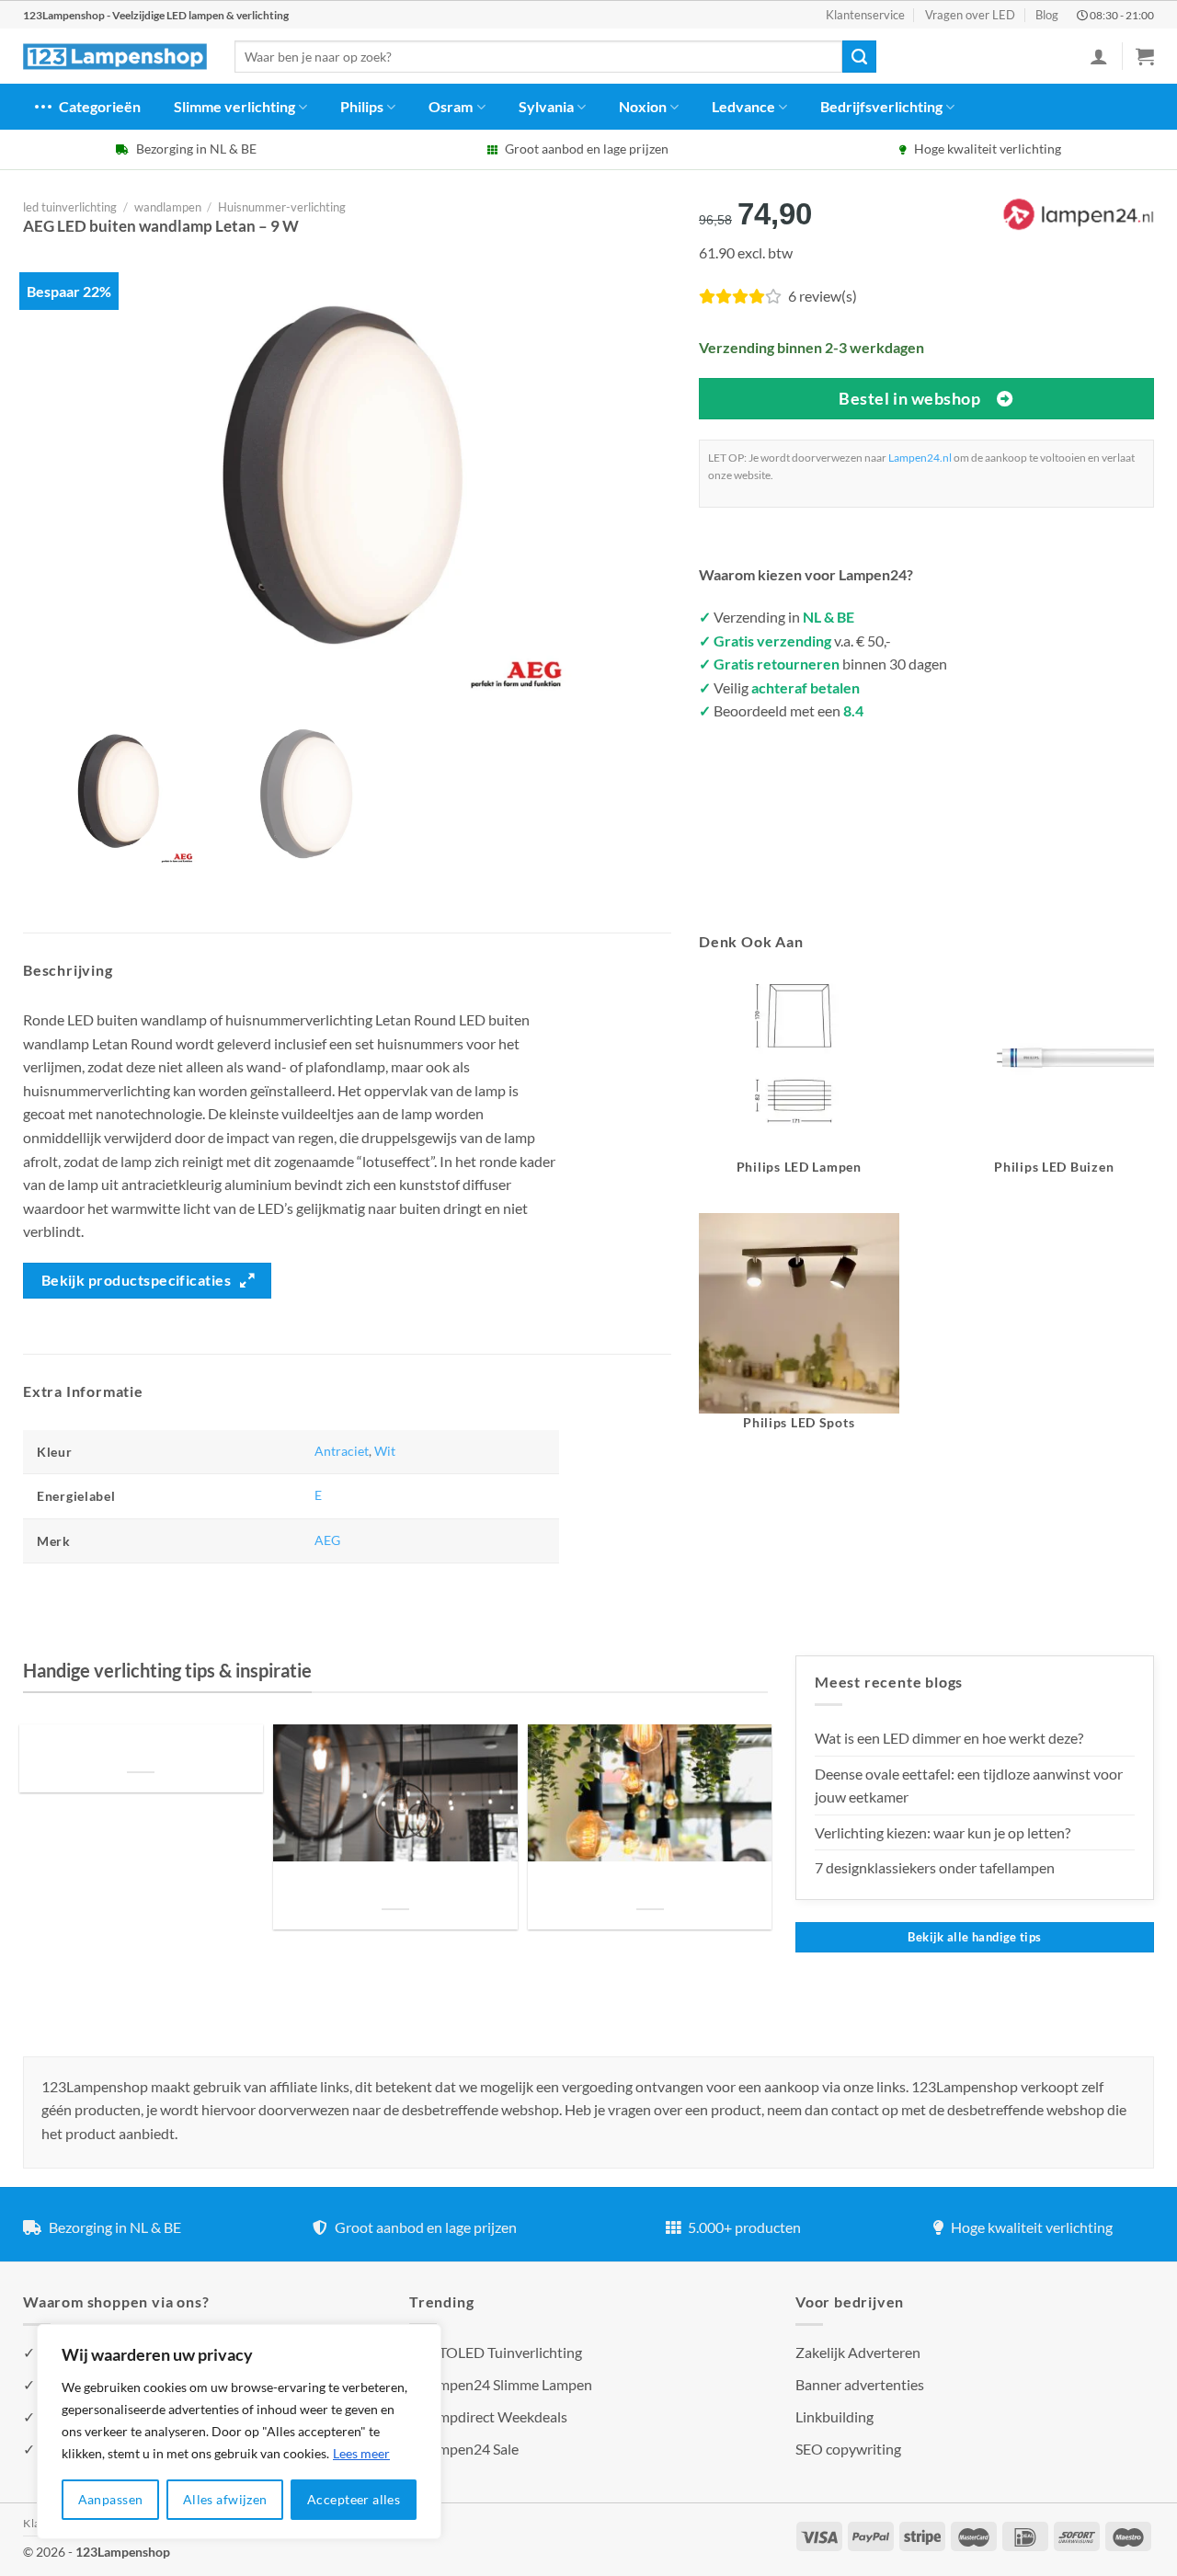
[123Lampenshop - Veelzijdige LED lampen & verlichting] (115, 57)
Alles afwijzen (225, 2499)
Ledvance (743, 106)
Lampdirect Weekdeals (495, 2416)
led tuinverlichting (70, 207)
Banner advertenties (860, 2384)
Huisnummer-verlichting (282, 207)
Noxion (643, 106)
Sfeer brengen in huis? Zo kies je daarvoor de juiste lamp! (395, 1886)
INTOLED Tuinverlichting (503, 2352)
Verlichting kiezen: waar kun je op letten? (943, 1832)
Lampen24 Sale (471, 2449)
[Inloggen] (1099, 56)
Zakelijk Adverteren (858, 2352)
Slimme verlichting (234, 106)
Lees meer (361, 2453)
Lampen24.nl (920, 458)
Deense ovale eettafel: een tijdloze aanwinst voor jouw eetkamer (969, 1786)
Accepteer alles (354, 2499)
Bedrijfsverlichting (881, 106)
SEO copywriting (848, 2449)
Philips (362, 106)
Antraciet (342, 1451)
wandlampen (168, 207)
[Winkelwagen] (1145, 56)
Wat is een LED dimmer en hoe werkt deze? (949, 1738)
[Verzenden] (859, 57)
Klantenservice (865, 15)
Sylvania (546, 106)
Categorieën (100, 106)
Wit (385, 1451)
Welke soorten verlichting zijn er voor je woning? (650, 1886)
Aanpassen (111, 2499)
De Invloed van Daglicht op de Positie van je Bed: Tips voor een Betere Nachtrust (141, 1750)
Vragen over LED (970, 15)
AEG (327, 1540)
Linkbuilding (834, 2416)
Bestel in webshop (909, 398)
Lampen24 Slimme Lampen (508, 2384)
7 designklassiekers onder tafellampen (936, 1867)
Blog (1047, 15)
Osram (451, 106)
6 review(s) (823, 296)
